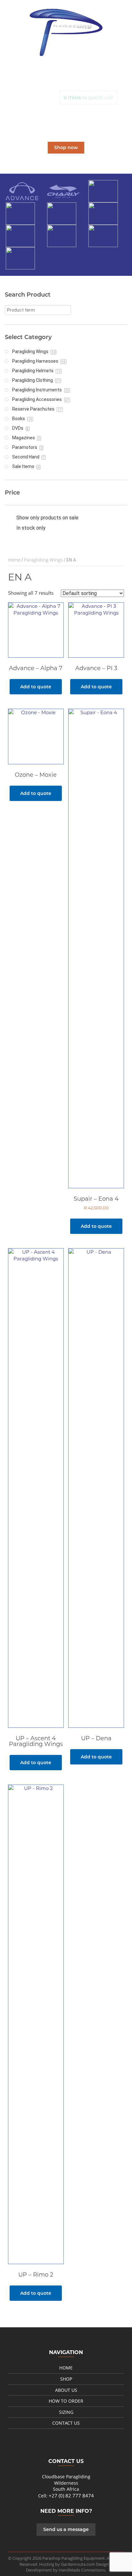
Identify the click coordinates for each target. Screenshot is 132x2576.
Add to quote (36, 687)
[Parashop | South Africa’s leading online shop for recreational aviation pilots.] (66, 32)
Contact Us (66, 2423)
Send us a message (66, 2529)
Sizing (66, 2412)
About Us (66, 2390)
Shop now (66, 147)
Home (14, 560)
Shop (66, 2379)
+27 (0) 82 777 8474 (71, 2496)
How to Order (66, 2401)
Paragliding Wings (43, 560)
